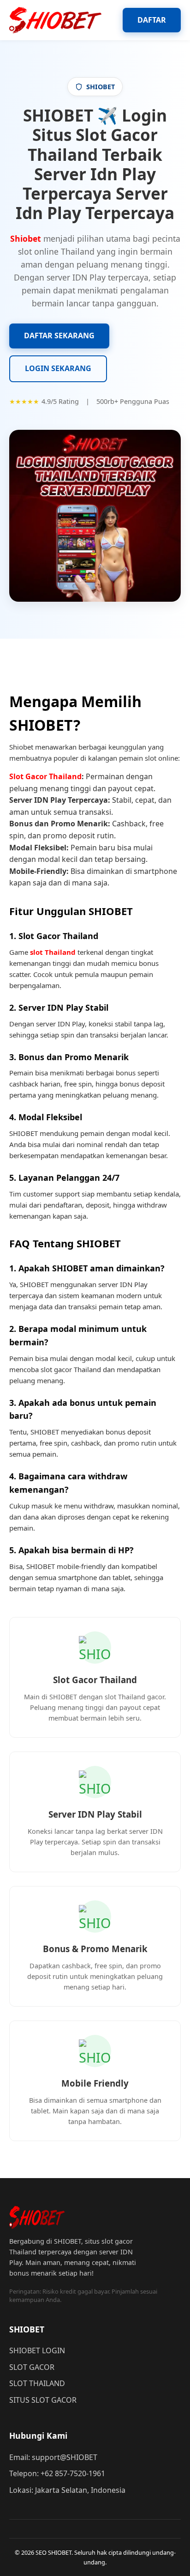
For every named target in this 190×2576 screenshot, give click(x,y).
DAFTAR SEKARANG (59, 336)
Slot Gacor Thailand (45, 776)
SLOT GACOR (32, 2367)
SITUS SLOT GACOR (43, 2400)
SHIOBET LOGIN (37, 2350)
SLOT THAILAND (37, 2383)
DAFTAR (152, 20)
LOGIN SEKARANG (58, 368)
